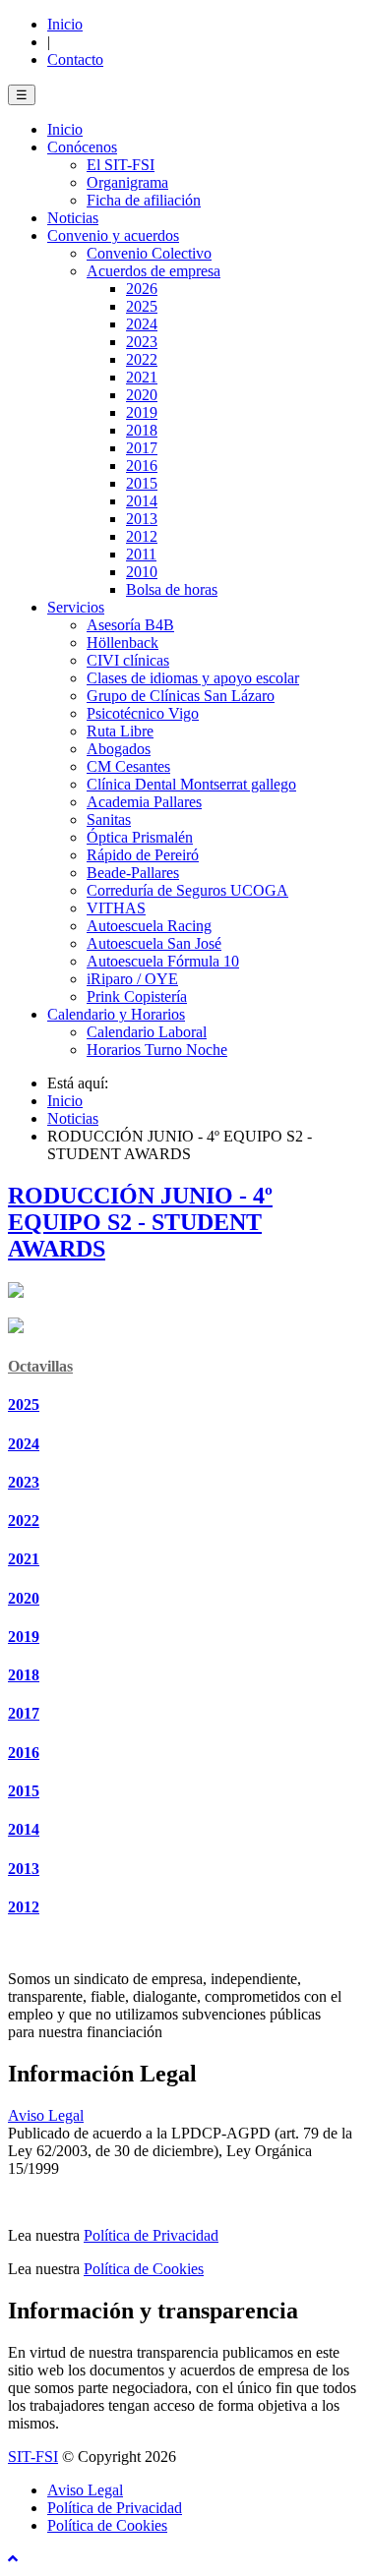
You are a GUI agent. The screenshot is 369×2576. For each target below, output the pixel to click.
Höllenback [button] (123, 643)
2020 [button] (142, 395)
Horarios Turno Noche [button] (157, 1050)
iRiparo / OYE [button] (132, 979)
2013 (24, 1869)
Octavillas (40, 1366)
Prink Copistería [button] (137, 996)
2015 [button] (142, 483)
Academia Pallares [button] (144, 802)
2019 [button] (142, 412)
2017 (24, 1713)
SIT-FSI (33, 2457)
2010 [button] (142, 572)
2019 (24, 1637)
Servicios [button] (76, 607)
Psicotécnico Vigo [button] (143, 713)
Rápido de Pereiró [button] (143, 855)
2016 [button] (142, 466)
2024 (24, 1444)
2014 (24, 1829)
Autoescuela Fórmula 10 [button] (163, 961)
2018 (24, 1675)
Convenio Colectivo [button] (149, 253)
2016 (24, 1753)
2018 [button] (142, 430)
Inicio (65, 24)
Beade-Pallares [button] (133, 873)
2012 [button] (142, 536)
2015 (24, 1791)
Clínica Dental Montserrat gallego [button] (191, 784)
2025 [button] (142, 306)
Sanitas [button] (109, 820)
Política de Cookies (144, 2269)
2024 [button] (142, 324)
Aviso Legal (46, 2115)
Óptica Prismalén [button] (140, 837)
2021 (24, 1559)
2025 (24, 1405)
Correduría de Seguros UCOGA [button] (187, 890)
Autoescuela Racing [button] (149, 926)
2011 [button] (141, 554)
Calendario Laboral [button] (147, 1032)
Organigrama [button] (127, 182)
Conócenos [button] (82, 147)
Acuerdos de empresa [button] (154, 271)
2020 (24, 1598)
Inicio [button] (65, 129)
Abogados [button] (119, 749)
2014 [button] (142, 501)
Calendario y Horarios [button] (116, 1014)
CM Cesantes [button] (128, 766)
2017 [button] (142, 448)
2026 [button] (142, 289)
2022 (24, 1521)
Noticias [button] (73, 218)
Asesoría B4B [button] (130, 625)
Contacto (75, 59)
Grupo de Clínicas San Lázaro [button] (181, 696)
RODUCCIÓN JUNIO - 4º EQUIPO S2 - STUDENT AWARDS (140, 1222)
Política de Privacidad (151, 2235)
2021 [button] (142, 377)
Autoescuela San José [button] (154, 943)
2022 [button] (142, 359)
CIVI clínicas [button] (128, 660)
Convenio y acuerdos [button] (113, 235)
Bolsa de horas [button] (172, 589)
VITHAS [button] (116, 908)
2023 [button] (142, 342)
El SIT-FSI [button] (121, 165)
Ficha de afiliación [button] (144, 200)
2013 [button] (142, 519)
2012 (24, 1907)
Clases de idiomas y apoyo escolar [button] (193, 678)
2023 (24, 1482)
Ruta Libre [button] (120, 731)
